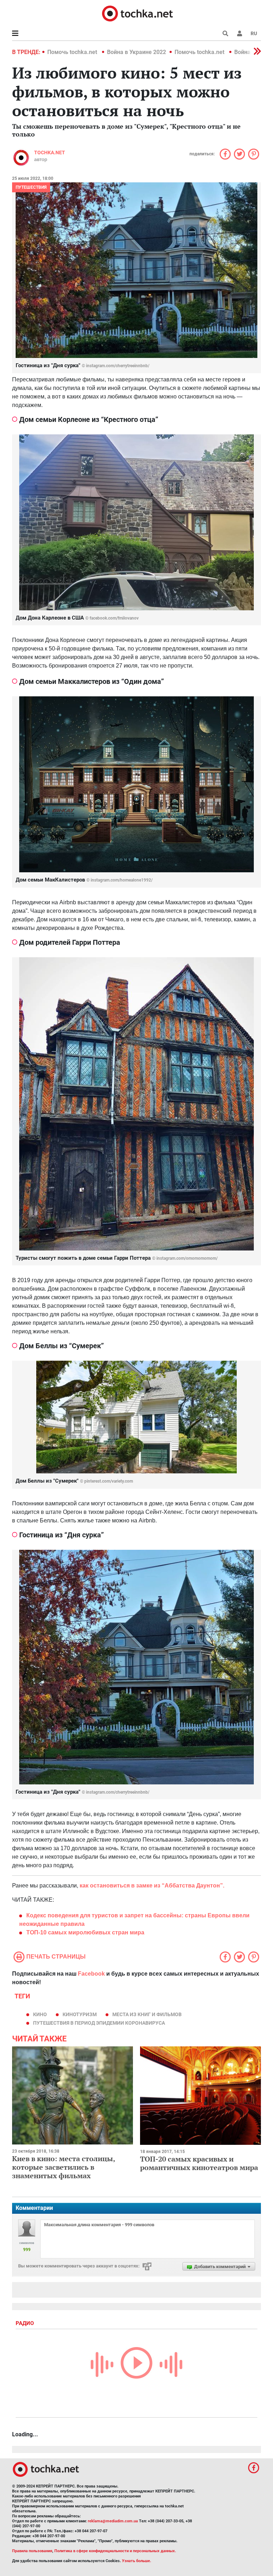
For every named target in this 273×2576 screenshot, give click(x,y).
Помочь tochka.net (73, 52)
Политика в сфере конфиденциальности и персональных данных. (115, 2551)
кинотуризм (80, 2014)
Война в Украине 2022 (136, 52)
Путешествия (31, 187)
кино (40, 2014)
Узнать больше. (136, 2561)
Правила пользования (32, 2551)
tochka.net (50, 152)
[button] (240, 33)
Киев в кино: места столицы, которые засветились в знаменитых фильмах (63, 2167)
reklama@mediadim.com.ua (113, 2521)
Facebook (91, 1974)
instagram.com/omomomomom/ (187, 1258)
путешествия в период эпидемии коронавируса (99, 2023)
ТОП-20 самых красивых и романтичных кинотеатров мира (199, 2163)
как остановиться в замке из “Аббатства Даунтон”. (152, 1886)
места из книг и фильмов (147, 2014)
